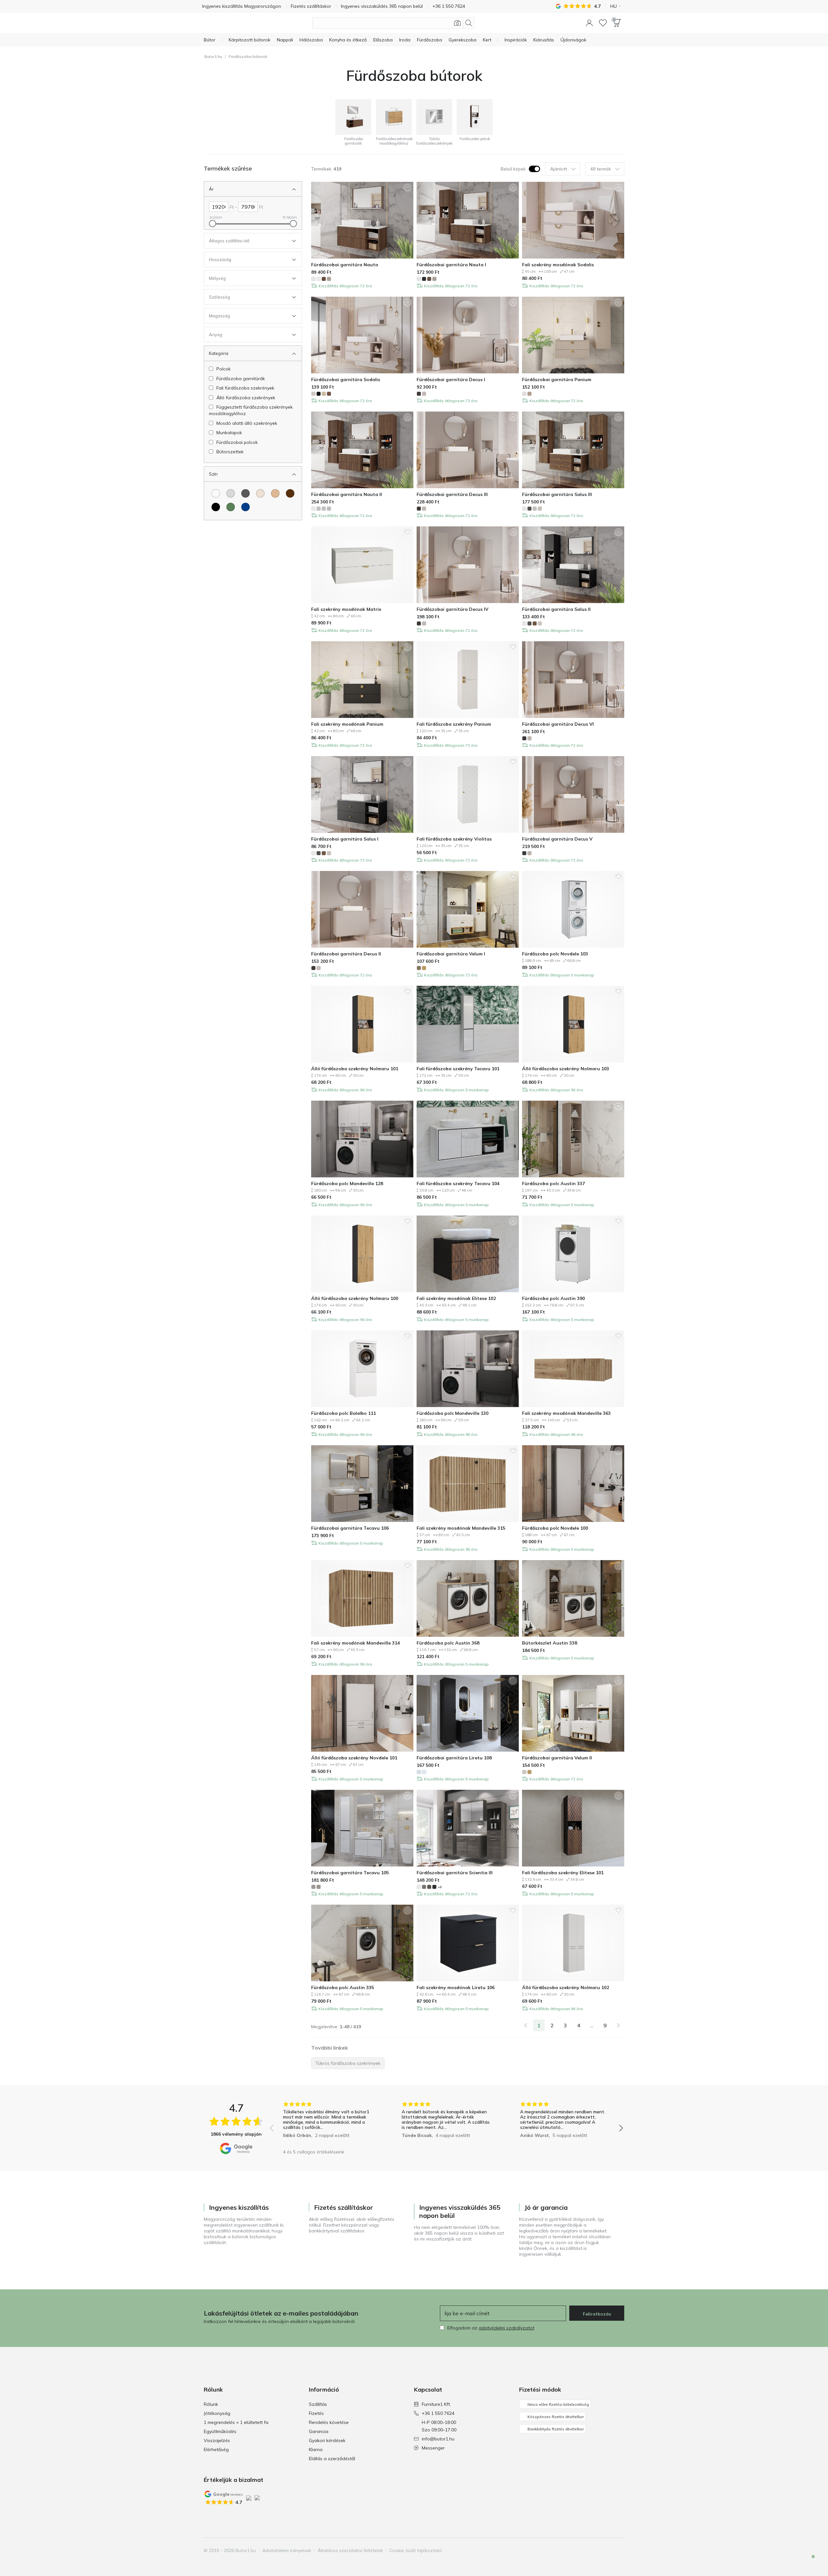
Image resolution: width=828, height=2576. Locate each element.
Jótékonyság (217, 2413)
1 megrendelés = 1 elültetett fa (236, 2422)
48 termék (601, 169)
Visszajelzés (217, 2440)
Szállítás (318, 2404)
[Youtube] (608, 2550)
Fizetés (316, 2413)
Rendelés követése (329, 2422)
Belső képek (513, 169)
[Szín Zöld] (231, 507)
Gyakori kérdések (327, 2440)
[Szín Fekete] (216, 507)
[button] (589, 23)
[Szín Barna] (290, 493)
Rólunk (211, 2404)
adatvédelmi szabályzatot (507, 2328)
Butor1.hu (213, 56)
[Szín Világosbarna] (275, 493)
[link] (526, 2025)
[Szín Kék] (245, 507)
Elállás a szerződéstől (332, 2459)
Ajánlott (559, 169)
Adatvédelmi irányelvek (287, 2550)
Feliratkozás (597, 2314)
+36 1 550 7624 (438, 2413)
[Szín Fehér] (216, 493)
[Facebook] (586, 2550)
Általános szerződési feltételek (350, 2550)
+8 (440, 1887)
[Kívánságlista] (603, 23)
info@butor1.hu (438, 2439)
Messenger (433, 2448)
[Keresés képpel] (457, 23)
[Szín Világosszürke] (231, 493)
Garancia (319, 2431)
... (592, 2025)
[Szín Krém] (260, 493)
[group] (328, 2124)
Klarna (316, 2449)
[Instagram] (597, 2550)
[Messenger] (809, 2562)
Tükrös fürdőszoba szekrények (348, 2063)
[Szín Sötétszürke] (245, 493)
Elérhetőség (216, 2449)
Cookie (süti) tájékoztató (416, 2550)
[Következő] (618, 2025)
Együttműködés (220, 2431)
